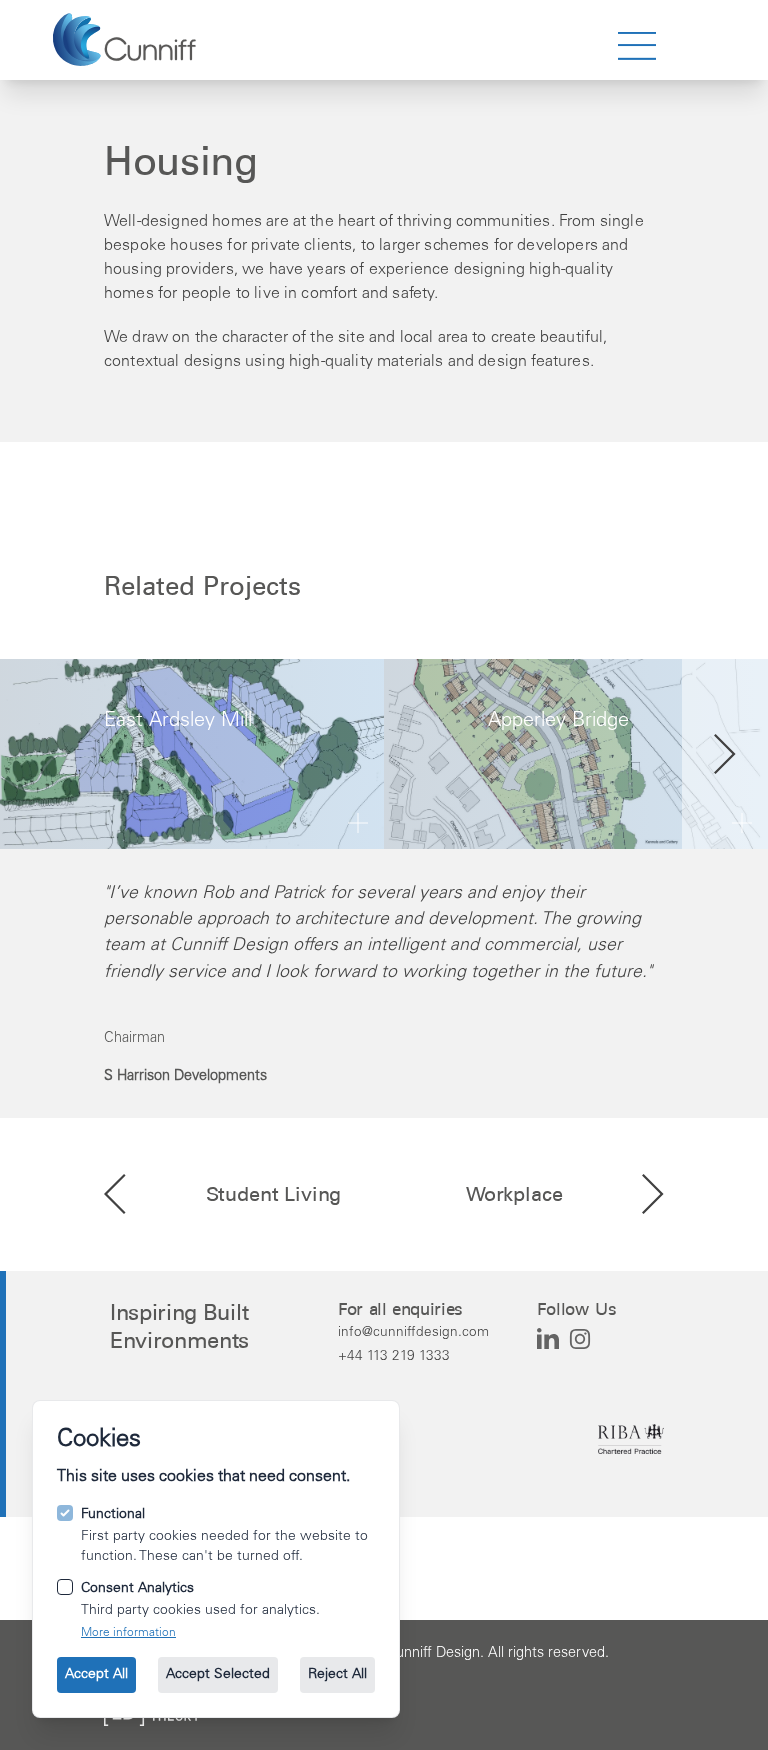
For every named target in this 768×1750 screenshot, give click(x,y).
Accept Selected (218, 1675)
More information (128, 1633)
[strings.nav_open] (637, 46)
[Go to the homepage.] (124, 40)
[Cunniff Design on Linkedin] (548, 1339)
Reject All (337, 1675)
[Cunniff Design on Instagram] (580, 1339)
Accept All (96, 1675)
